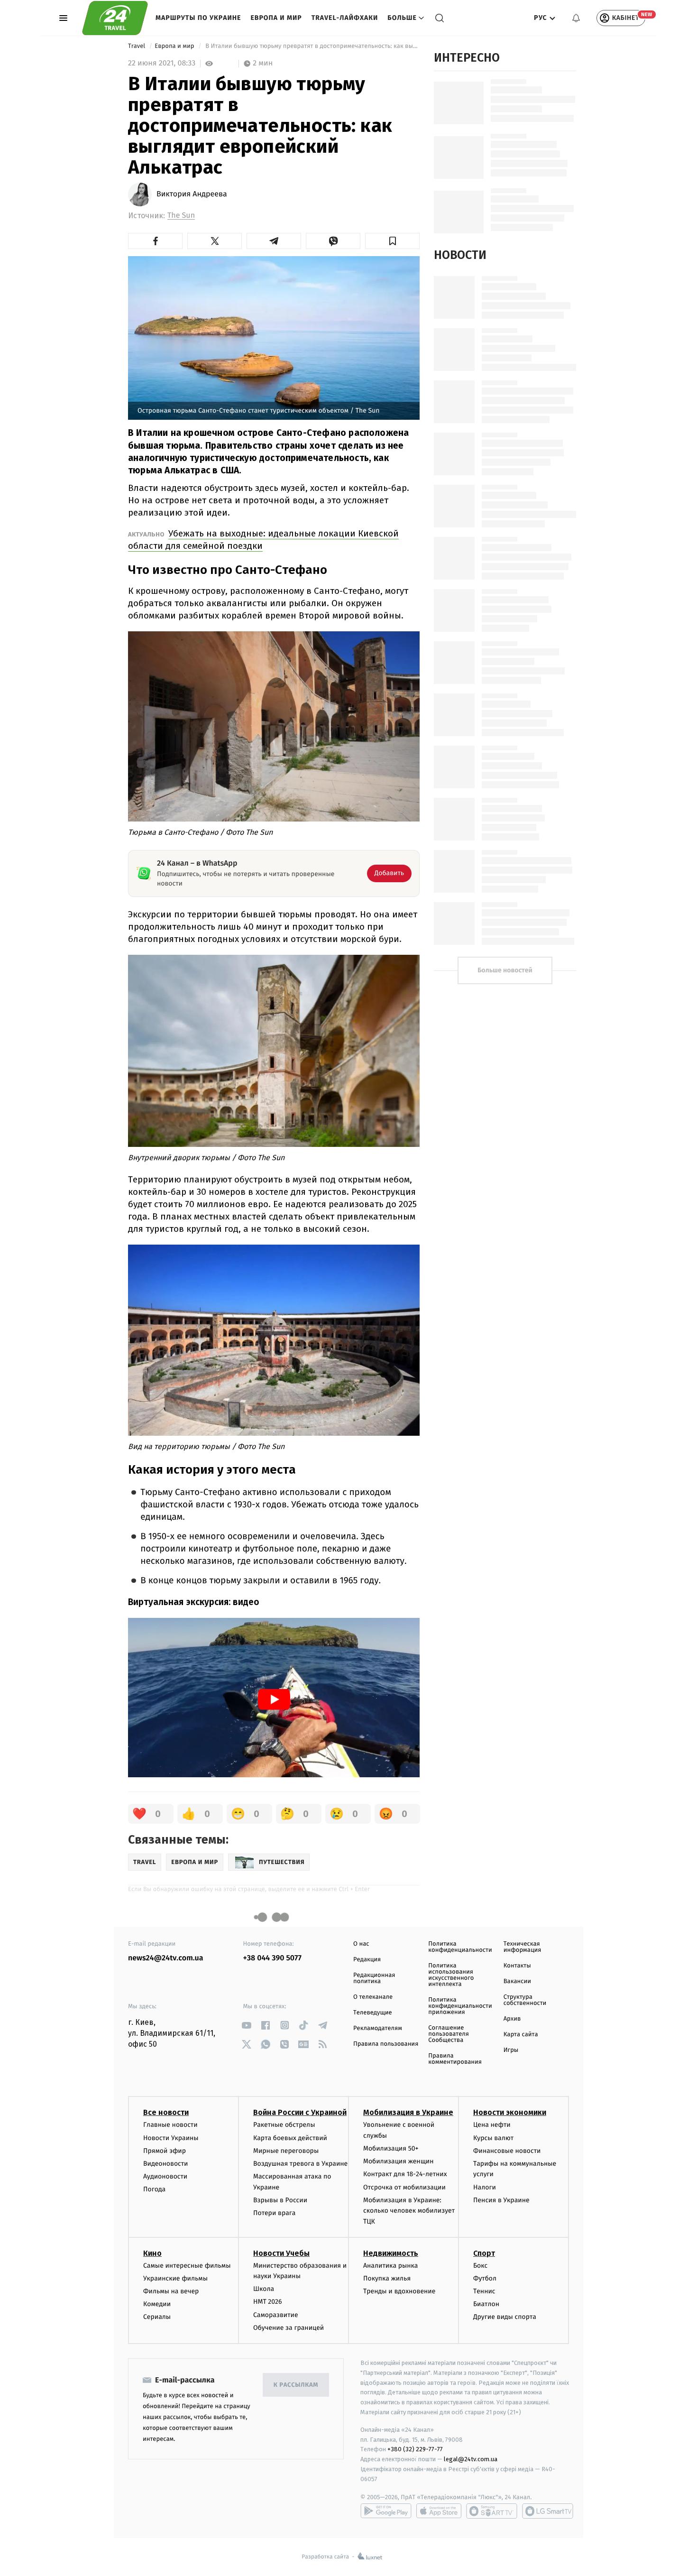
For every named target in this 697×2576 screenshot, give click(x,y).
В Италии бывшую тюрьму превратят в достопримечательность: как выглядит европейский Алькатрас (312, 46)
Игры (511, 2050)
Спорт (484, 2253)
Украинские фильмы (175, 2278)
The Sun (181, 216)
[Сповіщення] (576, 18)
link (247, 2025)
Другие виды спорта (505, 2317)
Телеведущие (373, 2013)
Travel (138, 46)
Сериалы (157, 2317)
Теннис (484, 2291)
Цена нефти (492, 2125)
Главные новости (170, 2125)
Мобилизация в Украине (408, 2112)
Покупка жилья (387, 2278)
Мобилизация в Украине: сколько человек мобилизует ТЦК (409, 2211)
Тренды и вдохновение (399, 2291)
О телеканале (373, 1997)
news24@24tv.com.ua (166, 1958)
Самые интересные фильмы (187, 2266)
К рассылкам (296, 2385)
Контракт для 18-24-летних (405, 2174)
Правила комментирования (455, 2059)
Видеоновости (166, 2164)
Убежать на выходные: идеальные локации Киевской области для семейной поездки (263, 540)
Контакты (517, 1966)
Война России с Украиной (300, 2112)
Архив (512, 2019)
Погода (154, 2189)
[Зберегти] (392, 241)
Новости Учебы (281, 2253)
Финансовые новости (507, 2151)
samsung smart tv (548, 2511)
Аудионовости (165, 2176)
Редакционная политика (374, 1978)
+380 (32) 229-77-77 (415, 2449)
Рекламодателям (378, 2028)
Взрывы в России (280, 2200)
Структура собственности (525, 2000)
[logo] (115, 18)
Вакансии (517, 1981)
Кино (152, 2253)
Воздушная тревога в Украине (300, 2164)
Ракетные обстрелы (284, 2125)
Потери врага (274, 2213)
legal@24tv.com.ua (471, 2459)
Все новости (166, 2112)
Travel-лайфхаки (345, 18)
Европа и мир (276, 18)
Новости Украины (171, 2138)
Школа (264, 2289)
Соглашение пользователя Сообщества (449, 2034)
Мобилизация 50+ (391, 2148)
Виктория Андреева (192, 194)
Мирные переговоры (286, 2151)
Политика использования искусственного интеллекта (451, 1975)
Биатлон (486, 2304)
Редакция (367, 1960)
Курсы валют (493, 2138)
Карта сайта (521, 2035)
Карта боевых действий (290, 2138)
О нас (361, 1944)
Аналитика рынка (391, 2266)
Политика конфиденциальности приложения (460, 2006)
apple (439, 2511)
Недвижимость (391, 2253)
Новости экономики (510, 2112)
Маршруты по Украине (198, 18)
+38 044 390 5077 (272, 1958)
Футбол (485, 2278)
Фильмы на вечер (171, 2291)
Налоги (485, 2187)
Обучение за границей (289, 2328)
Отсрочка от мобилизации (404, 2187)
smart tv (492, 2511)
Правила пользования (386, 2044)
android (386, 2511)
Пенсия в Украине (501, 2200)
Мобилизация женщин (399, 2161)
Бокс (480, 2266)
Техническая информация (523, 1947)
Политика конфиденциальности (460, 1947)
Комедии (157, 2304)
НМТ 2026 (268, 2302)
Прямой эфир (165, 2151)
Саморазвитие (276, 2315)
